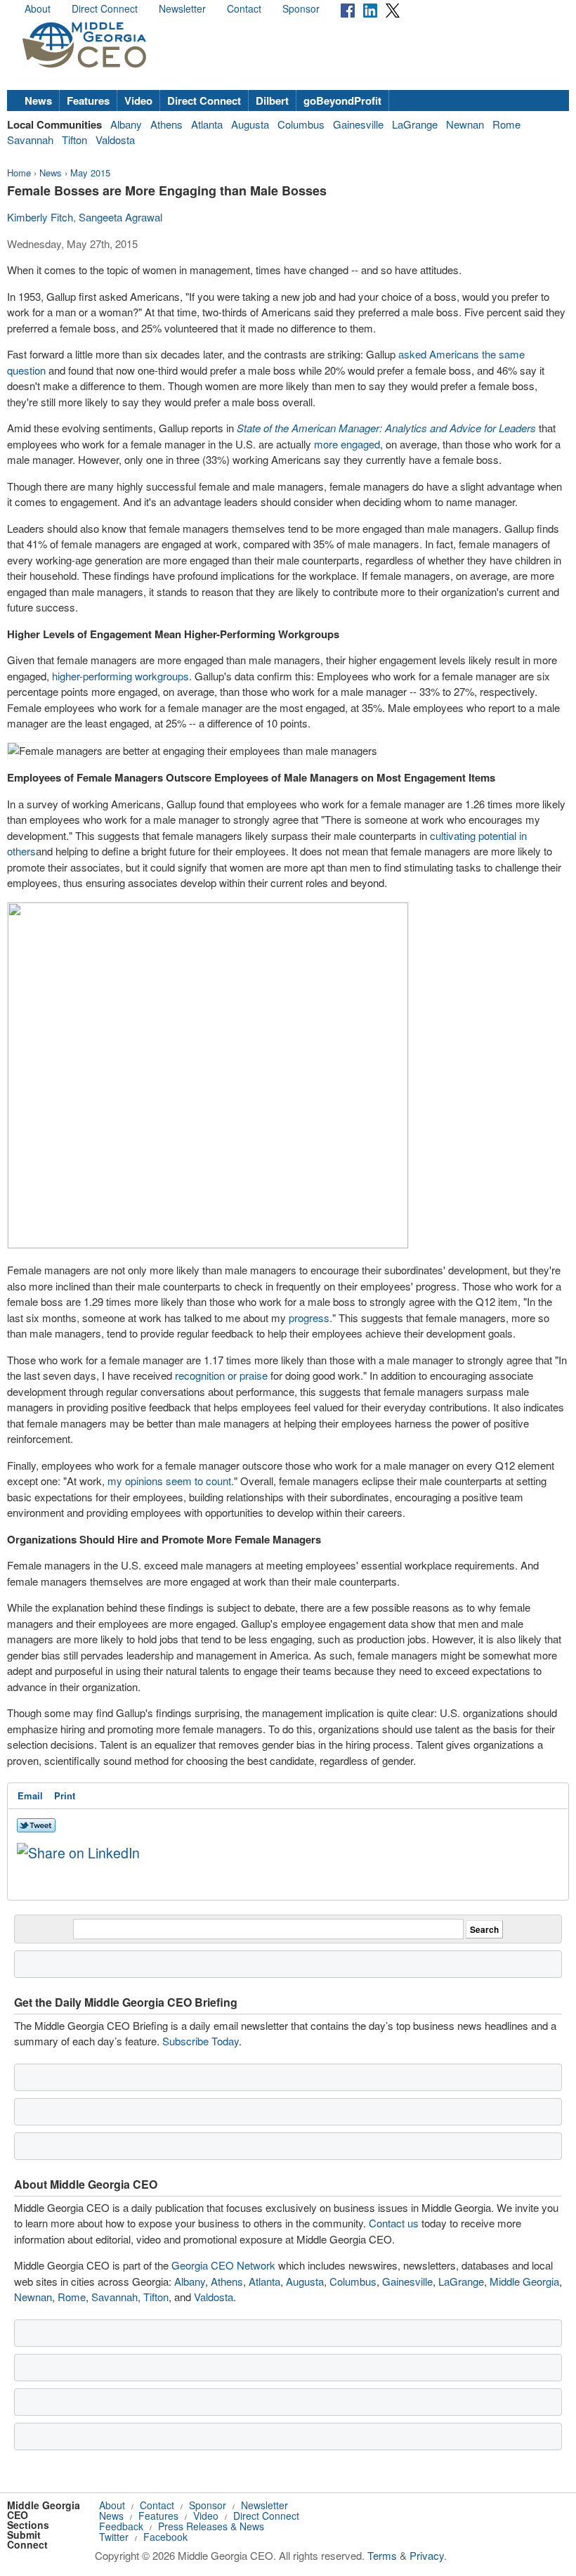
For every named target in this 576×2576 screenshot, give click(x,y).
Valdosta (115, 140)
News (38, 101)
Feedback (121, 2526)
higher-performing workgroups (120, 676)
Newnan (465, 124)
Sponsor (301, 8)
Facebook (165, 2537)
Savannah (30, 140)
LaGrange (415, 124)
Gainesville (358, 124)
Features (88, 101)
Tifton (74, 140)
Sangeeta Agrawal (120, 217)
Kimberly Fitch (40, 217)
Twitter (114, 2537)
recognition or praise (221, 1375)
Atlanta (207, 124)
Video (138, 101)
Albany (126, 124)
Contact (244, 8)
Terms (382, 2555)
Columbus (301, 124)
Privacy (427, 2555)
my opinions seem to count (169, 1481)
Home (19, 173)
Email (30, 1795)
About (38, 8)
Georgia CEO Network (223, 2265)
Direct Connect (105, 8)
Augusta (250, 124)
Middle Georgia (524, 2281)
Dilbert (272, 101)
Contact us (394, 2223)
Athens (166, 124)
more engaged (347, 444)
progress (309, 1318)
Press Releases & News (211, 2526)
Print (65, 1795)
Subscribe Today (201, 2041)
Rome (506, 124)
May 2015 (90, 173)
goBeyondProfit (342, 101)
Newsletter (182, 8)
